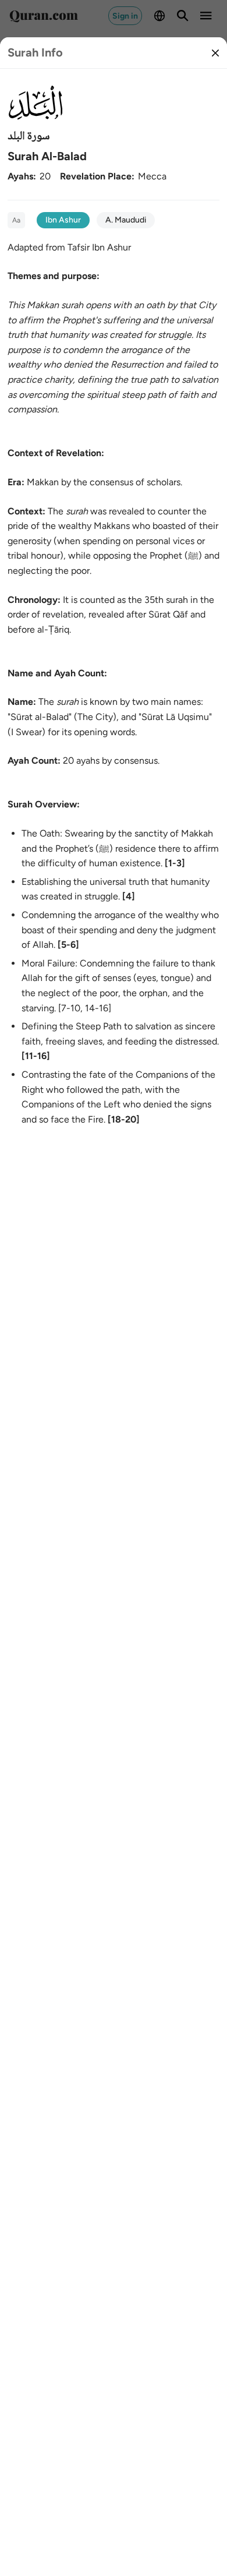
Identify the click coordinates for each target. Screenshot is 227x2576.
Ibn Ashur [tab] (63, 220)
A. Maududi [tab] (126, 220)
